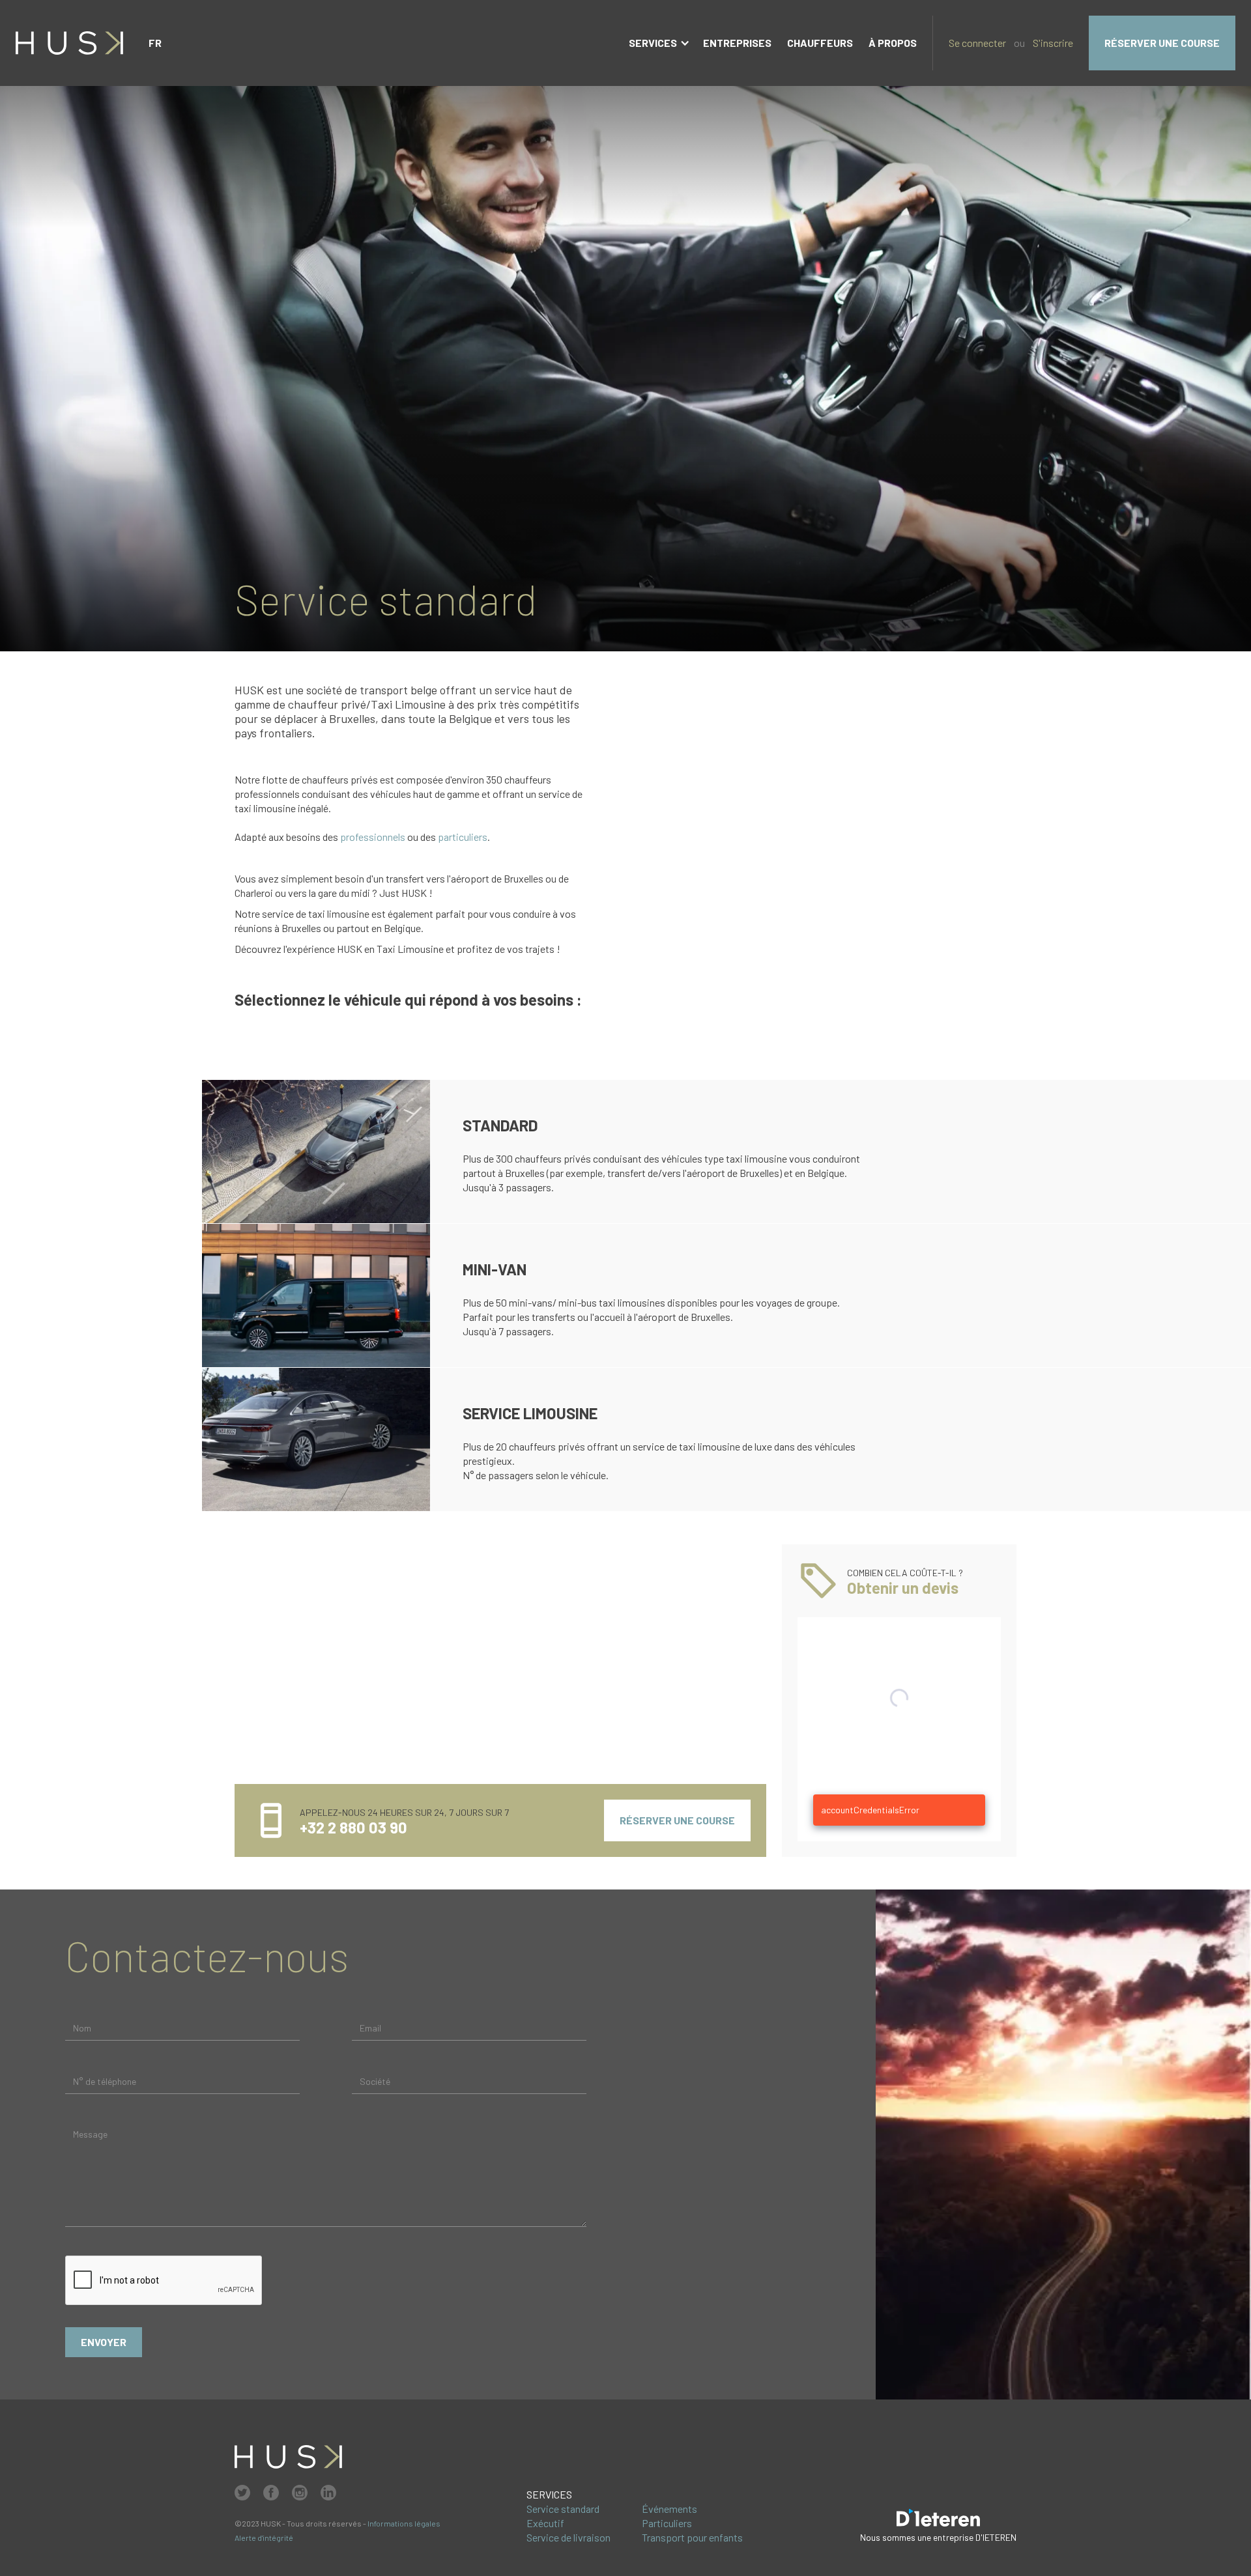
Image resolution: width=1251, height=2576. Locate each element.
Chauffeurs (820, 43)
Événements (669, 2509)
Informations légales (404, 2523)
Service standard (563, 2509)
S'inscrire (1053, 43)
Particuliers (667, 2523)
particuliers (463, 837)
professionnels (373, 837)
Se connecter (977, 43)
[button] (155, 43)
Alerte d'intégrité (264, 2538)
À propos (893, 43)
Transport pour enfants (692, 2537)
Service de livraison (568, 2537)
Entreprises (737, 43)
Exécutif (545, 2523)
